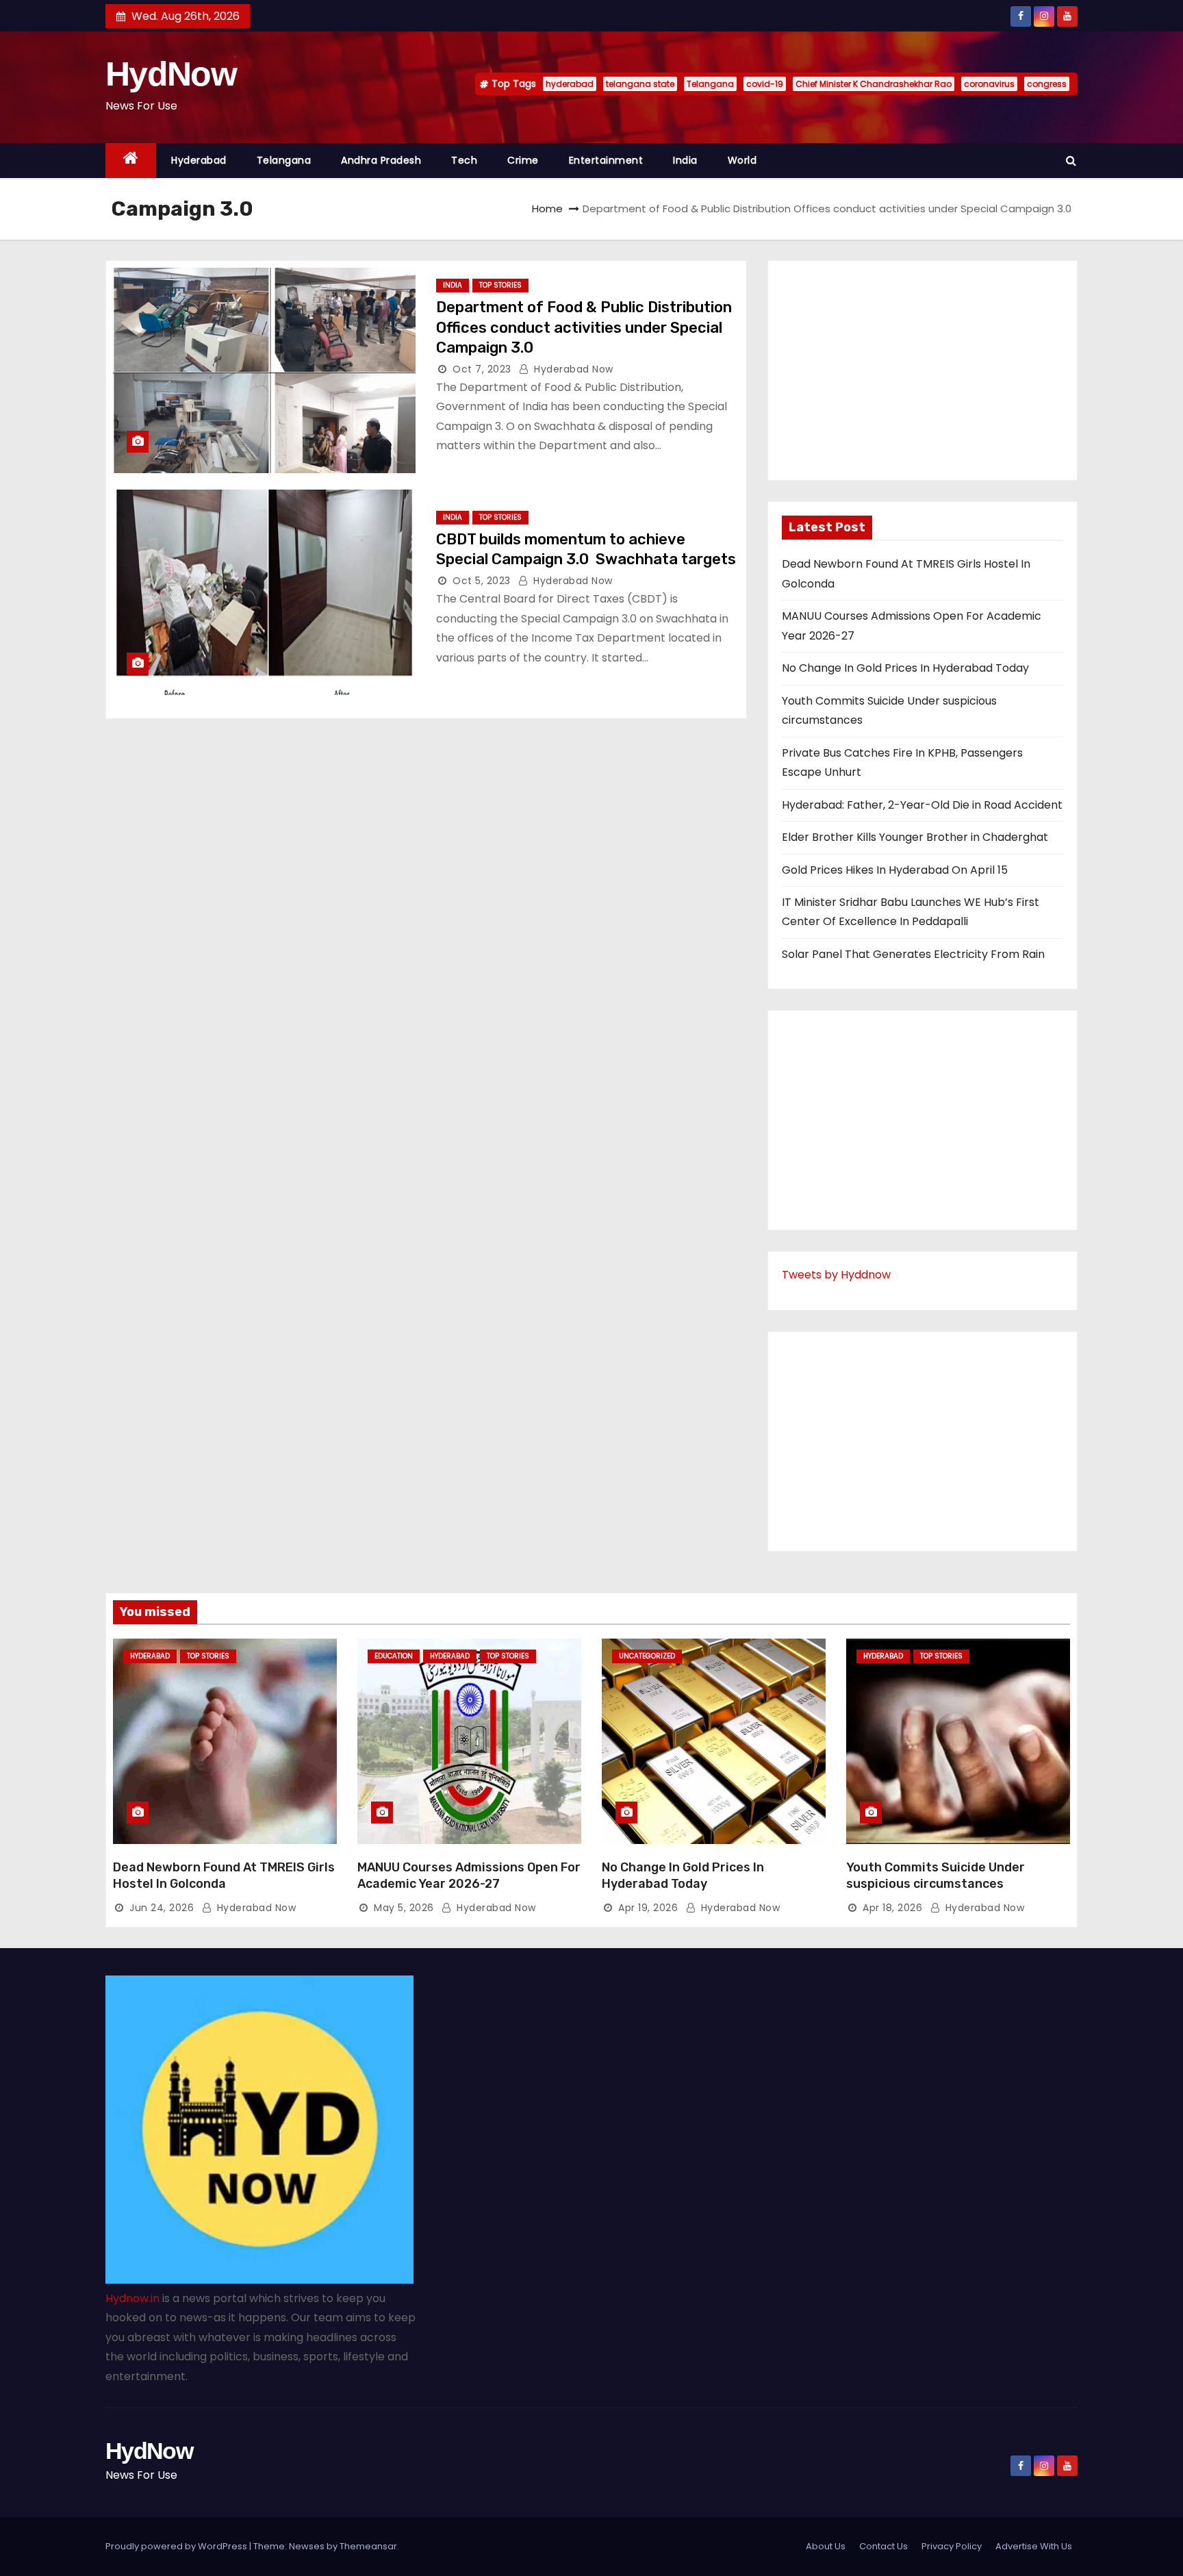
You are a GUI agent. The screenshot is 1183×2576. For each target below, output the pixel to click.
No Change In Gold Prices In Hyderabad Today (905, 668)
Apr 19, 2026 (648, 1908)
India (685, 160)
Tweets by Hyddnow (836, 1275)
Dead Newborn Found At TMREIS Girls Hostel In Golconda (224, 1876)
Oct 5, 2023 (482, 581)
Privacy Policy (952, 2546)
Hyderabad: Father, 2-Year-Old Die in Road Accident (922, 805)
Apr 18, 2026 (892, 1908)
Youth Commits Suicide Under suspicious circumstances (936, 1876)
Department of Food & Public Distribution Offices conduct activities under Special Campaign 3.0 (584, 327)
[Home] (131, 161)
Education (394, 1656)
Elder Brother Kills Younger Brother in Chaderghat (915, 837)
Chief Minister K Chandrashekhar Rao (874, 84)
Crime (523, 160)
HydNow (171, 74)
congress (1047, 84)
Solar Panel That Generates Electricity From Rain (913, 954)
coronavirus (989, 84)
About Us (826, 2546)
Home (547, 209)
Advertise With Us (1034, 2546)
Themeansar (368, 2546)
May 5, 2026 (404, 1908)
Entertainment (606, 160)
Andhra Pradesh (381, 160)
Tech (464, 160)
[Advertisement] (923, 370)
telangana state (640, 84)
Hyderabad (199, 160)
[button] (1071, 161)
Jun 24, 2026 (162, 1908)
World (742, 160)
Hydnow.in (132, 2298)
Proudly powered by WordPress (177, 2546)
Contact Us (883, 2546)
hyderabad (570, 84)
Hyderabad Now (572, 369)
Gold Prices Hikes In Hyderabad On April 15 (895, 870)
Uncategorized (647, 1656)
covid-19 (765, 84)
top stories (500, 285)
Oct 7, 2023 (482, 369)
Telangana (710, 84)
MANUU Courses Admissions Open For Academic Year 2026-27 (469, 1876)
